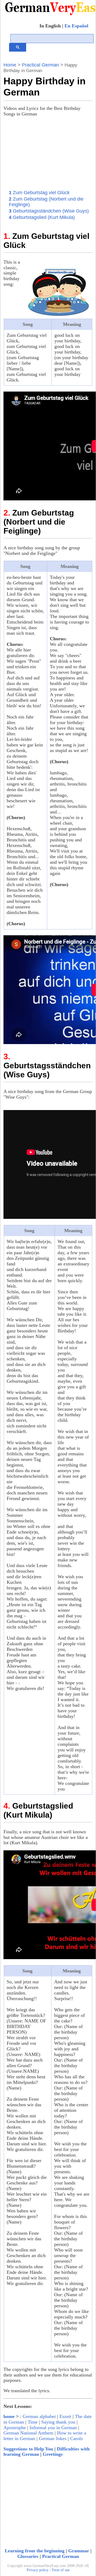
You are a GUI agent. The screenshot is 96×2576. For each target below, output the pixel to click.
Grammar (79, 2551)
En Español (76, 26)
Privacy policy (38, 2570)
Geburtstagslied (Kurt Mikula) (42, 217)
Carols (76, 2438)
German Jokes (53, 2438)
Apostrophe (15, 2428)
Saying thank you (58, 2422)
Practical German (40, 65)
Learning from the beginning (35, 2551)
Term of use (61, 2570)
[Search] (18, 47)
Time (33, 2422)
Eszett (65, 2416)
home (9, 2416)
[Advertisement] (53, 155)
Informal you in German (53, 2428)
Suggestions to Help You (28, 2449)
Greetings (53, 2454)
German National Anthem (28, 2433)
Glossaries (28, 2556)
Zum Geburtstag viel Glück (39, 193)
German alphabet (39, 2416)
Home (10, 65)
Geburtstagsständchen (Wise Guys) (49, 211)
